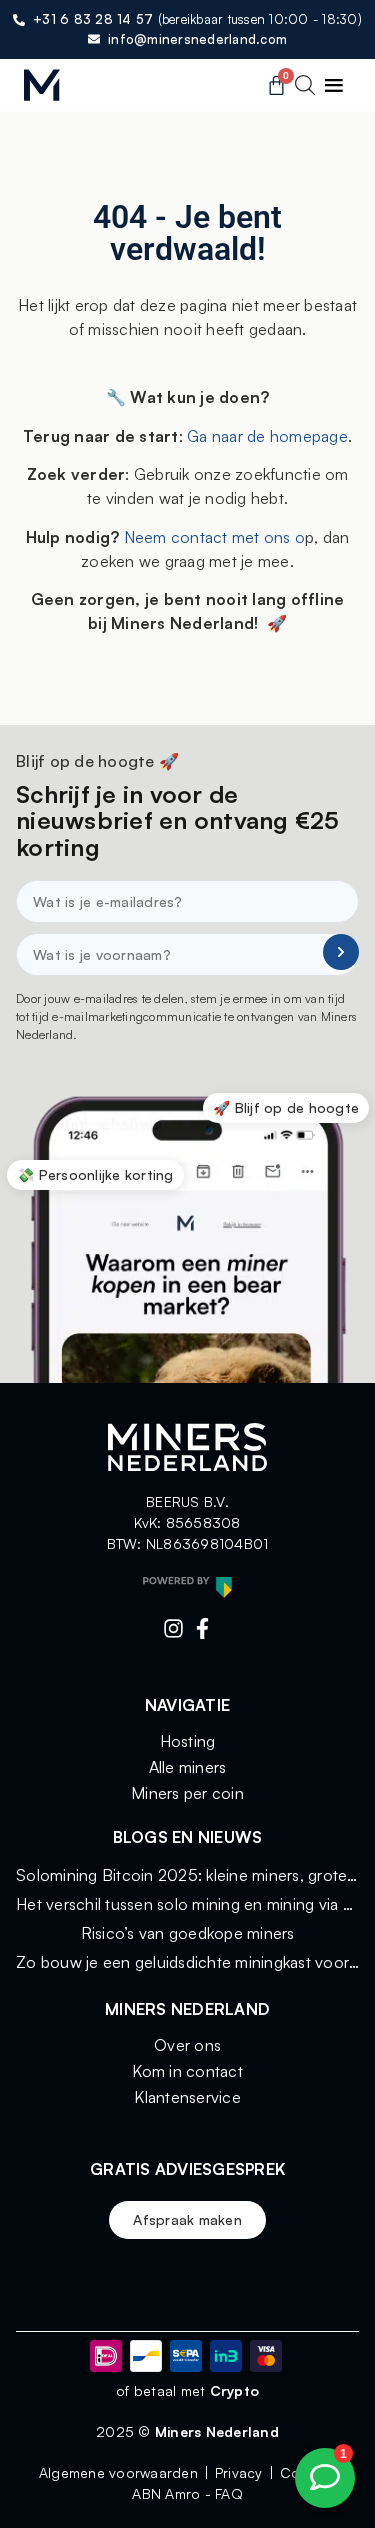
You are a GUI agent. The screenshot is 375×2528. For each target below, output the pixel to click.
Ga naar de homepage (267, 436)
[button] (333, 85)
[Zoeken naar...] (305, 88)
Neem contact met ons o (212, 537)
